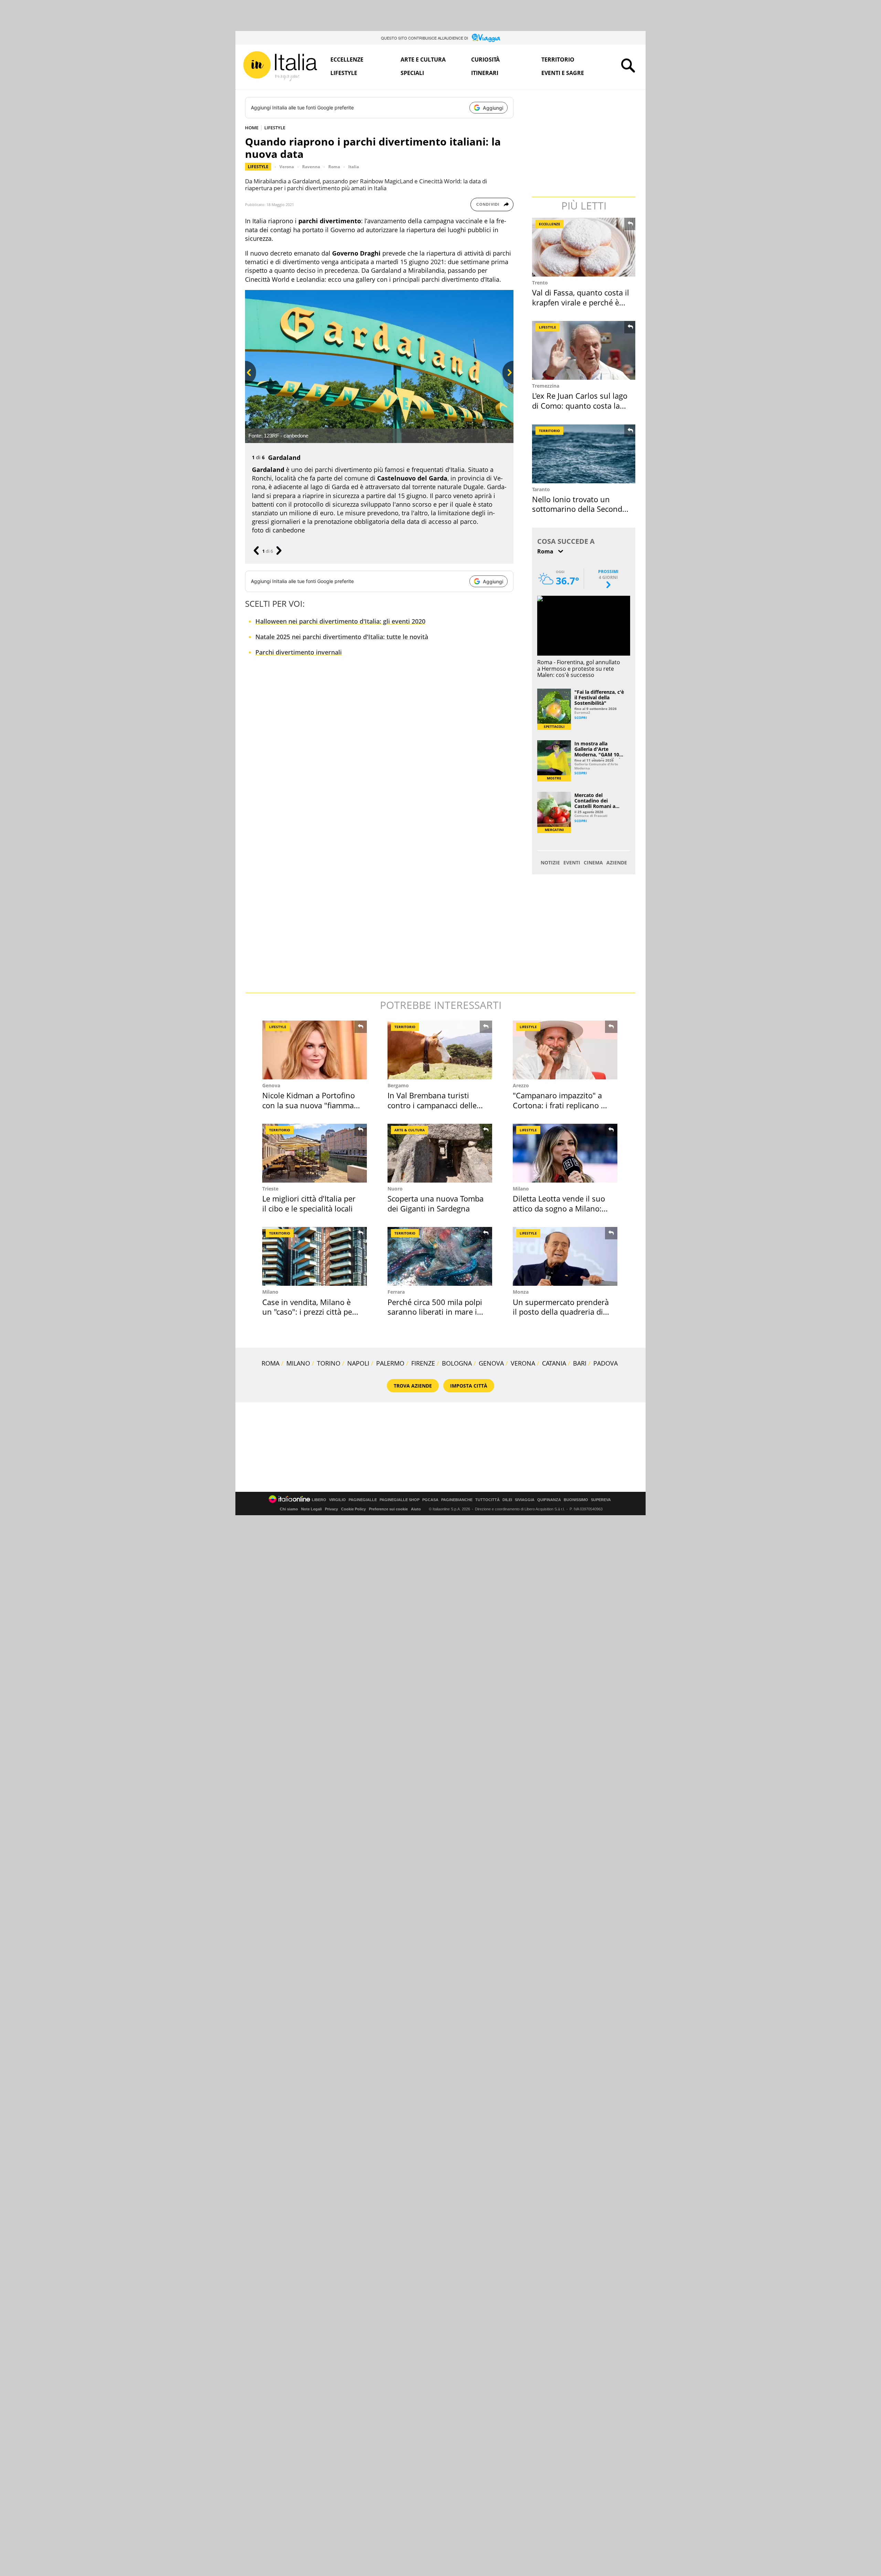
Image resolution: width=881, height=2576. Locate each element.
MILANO (298, 1363)
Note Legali (311, 1509)
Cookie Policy (353, 1509)
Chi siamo (289, 1509)
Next (506, 384)
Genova (271, 1085)
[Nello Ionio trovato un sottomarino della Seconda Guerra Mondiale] (584, 454)
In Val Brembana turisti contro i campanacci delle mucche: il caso (432, 1105)
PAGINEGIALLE (363, 1500)
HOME (252, 128)
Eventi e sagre (563, 73)
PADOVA (606, 1363)
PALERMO (390, 1363)
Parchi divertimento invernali (299, 652)
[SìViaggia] (486, 38)
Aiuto (416, 1509)
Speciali (412, 73)
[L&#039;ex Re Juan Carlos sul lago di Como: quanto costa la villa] (584, 350)
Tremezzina (546, 386)
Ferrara (396, 1292)
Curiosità (485, 60)
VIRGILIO (337, 1500)
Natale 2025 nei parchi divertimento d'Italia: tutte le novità (342, 637)
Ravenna (311, 167)
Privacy (331, 1509)
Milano (521, 1189)
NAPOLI (358, 1363)
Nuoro (395, 1189)
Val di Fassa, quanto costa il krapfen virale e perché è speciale (581, 302)
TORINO (329, 1363)
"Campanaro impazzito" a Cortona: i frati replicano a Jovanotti (559, 1105)
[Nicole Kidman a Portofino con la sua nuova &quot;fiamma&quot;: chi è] (315, 1050)
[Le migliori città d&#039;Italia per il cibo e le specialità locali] (315, 1153)
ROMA (270, 1363)
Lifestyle (344, 73)
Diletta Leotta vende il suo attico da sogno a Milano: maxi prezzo (559, 1208)
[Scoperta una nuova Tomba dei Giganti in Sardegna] (440, 1153)
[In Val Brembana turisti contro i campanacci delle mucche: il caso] (440, 1050)
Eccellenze (347, 60)
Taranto (541, 489)
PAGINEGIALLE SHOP (400, 1500)
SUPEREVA (601, 1500)
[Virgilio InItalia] (280, 66)
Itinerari (485, 73)
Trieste (270, 1189)
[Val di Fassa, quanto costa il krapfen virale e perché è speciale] (584, 247)
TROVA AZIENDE (413, 1386)
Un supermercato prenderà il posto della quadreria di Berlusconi (561, 1312)
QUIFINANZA (549, 1500)
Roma (334, 167)
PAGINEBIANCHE (457, 1500)
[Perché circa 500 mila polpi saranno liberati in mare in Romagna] (440, 1256)
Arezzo (521, 1085)
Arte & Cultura (410, 1130)
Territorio (558, 60)
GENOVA (491, 1363)
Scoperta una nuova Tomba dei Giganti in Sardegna (436, 1203)
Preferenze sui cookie (388, 1509)
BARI (580, 1363)
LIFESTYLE (275, 128)
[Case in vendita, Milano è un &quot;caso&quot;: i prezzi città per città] (315, 1256)
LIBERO (319, 1500)
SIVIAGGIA (525, 1500)
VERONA (523, 1363)
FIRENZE (423, 1363)
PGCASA (430, 1500)
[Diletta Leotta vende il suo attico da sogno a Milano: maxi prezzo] (565, 1153)
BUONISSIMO (576, 1500)
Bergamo (398, 1085)
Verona (287, 167)
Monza (521, 1292)
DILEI (507, 1500)
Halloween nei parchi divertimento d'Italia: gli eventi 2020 (340, 621)
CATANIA (554, 1363)
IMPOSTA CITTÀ (469, 1386)
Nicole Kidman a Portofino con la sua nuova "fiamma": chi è (311, 1105)
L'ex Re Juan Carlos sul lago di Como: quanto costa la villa (580, 405)
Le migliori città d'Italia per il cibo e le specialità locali (309, 1203)
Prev (250, 384)
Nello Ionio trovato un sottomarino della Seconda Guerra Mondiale (579, 509)
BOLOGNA (457, 1363)
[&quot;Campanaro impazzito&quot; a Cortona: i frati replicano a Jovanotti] (565, 1050)
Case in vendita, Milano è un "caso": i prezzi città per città (309, 1312)
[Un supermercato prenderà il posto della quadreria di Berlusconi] (565, 1256)
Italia (354, 167)
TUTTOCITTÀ (487, 1500)
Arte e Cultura (423, 60)
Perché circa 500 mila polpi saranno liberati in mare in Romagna (435, 1312)
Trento (540, 283)
